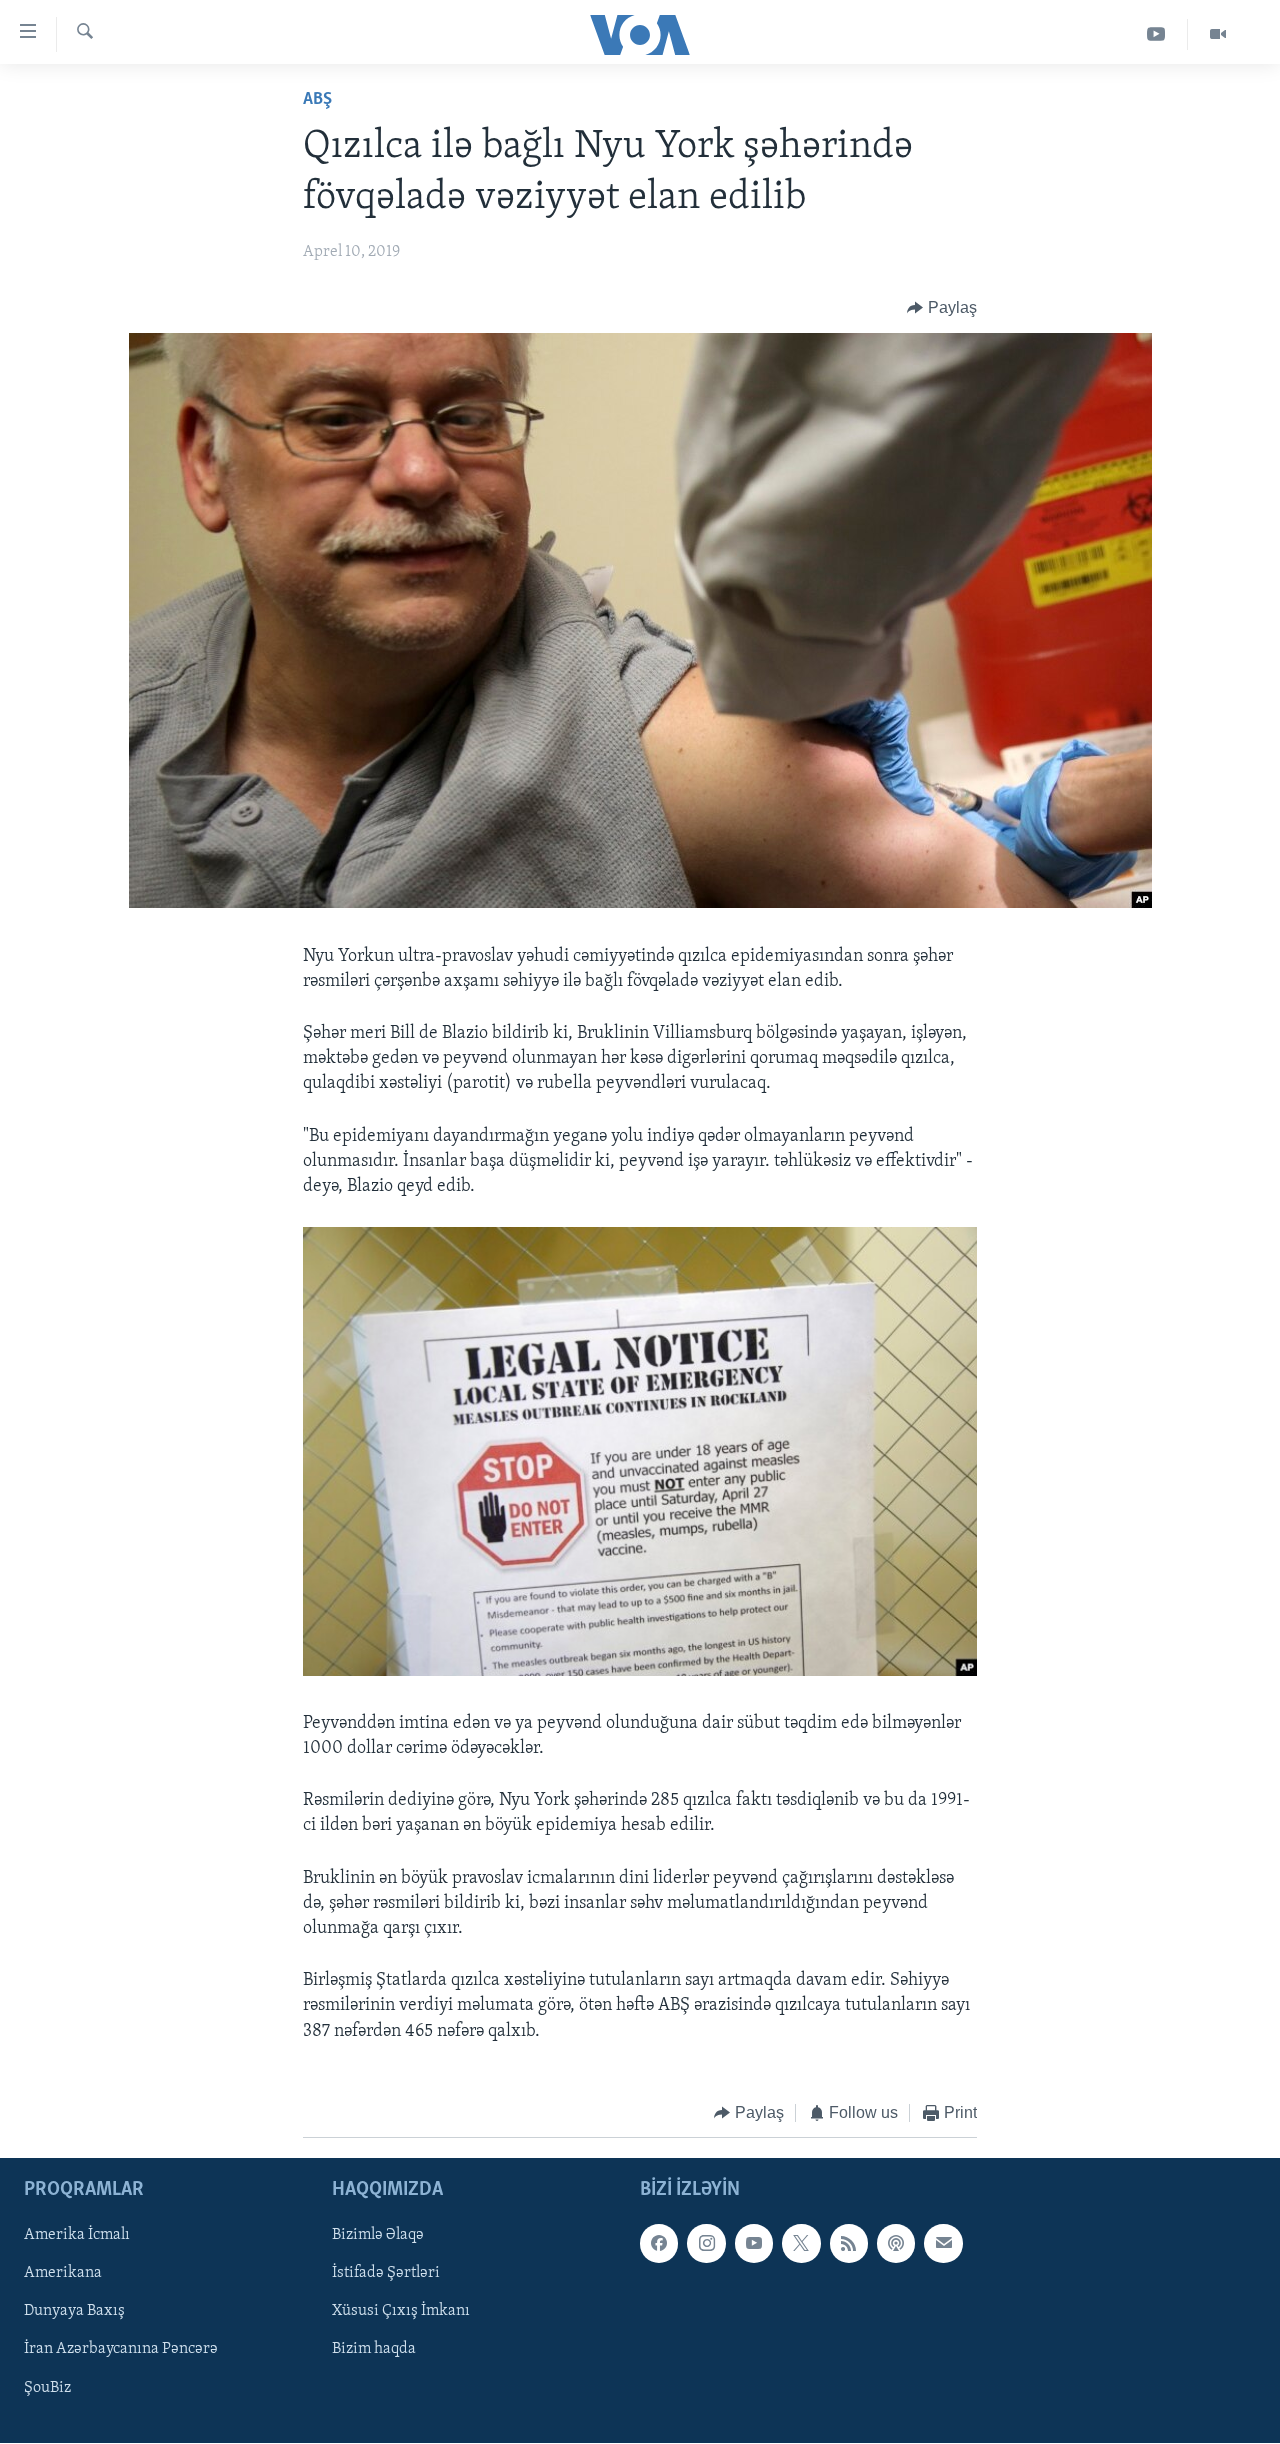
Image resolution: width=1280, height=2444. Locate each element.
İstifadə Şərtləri (386, 2274)
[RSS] (849, 2244)
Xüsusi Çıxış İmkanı (401, 2312)
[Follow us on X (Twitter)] (801, 2244)
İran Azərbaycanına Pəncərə (121, 2350)
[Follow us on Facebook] (659, 2244)
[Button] (942, 308)
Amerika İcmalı (77, 2236)
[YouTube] (1156, 34)
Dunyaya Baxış (74, 2312)
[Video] (1218, 34)
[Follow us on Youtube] (754, 2244)
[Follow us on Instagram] (706, 2244)
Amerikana (63, 2274)
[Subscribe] (943, 2244)
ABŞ (317, 100)
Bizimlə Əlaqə (378, 2236)
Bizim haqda (374, 2350)
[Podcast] (896, 2244)
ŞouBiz (47, 2388)
